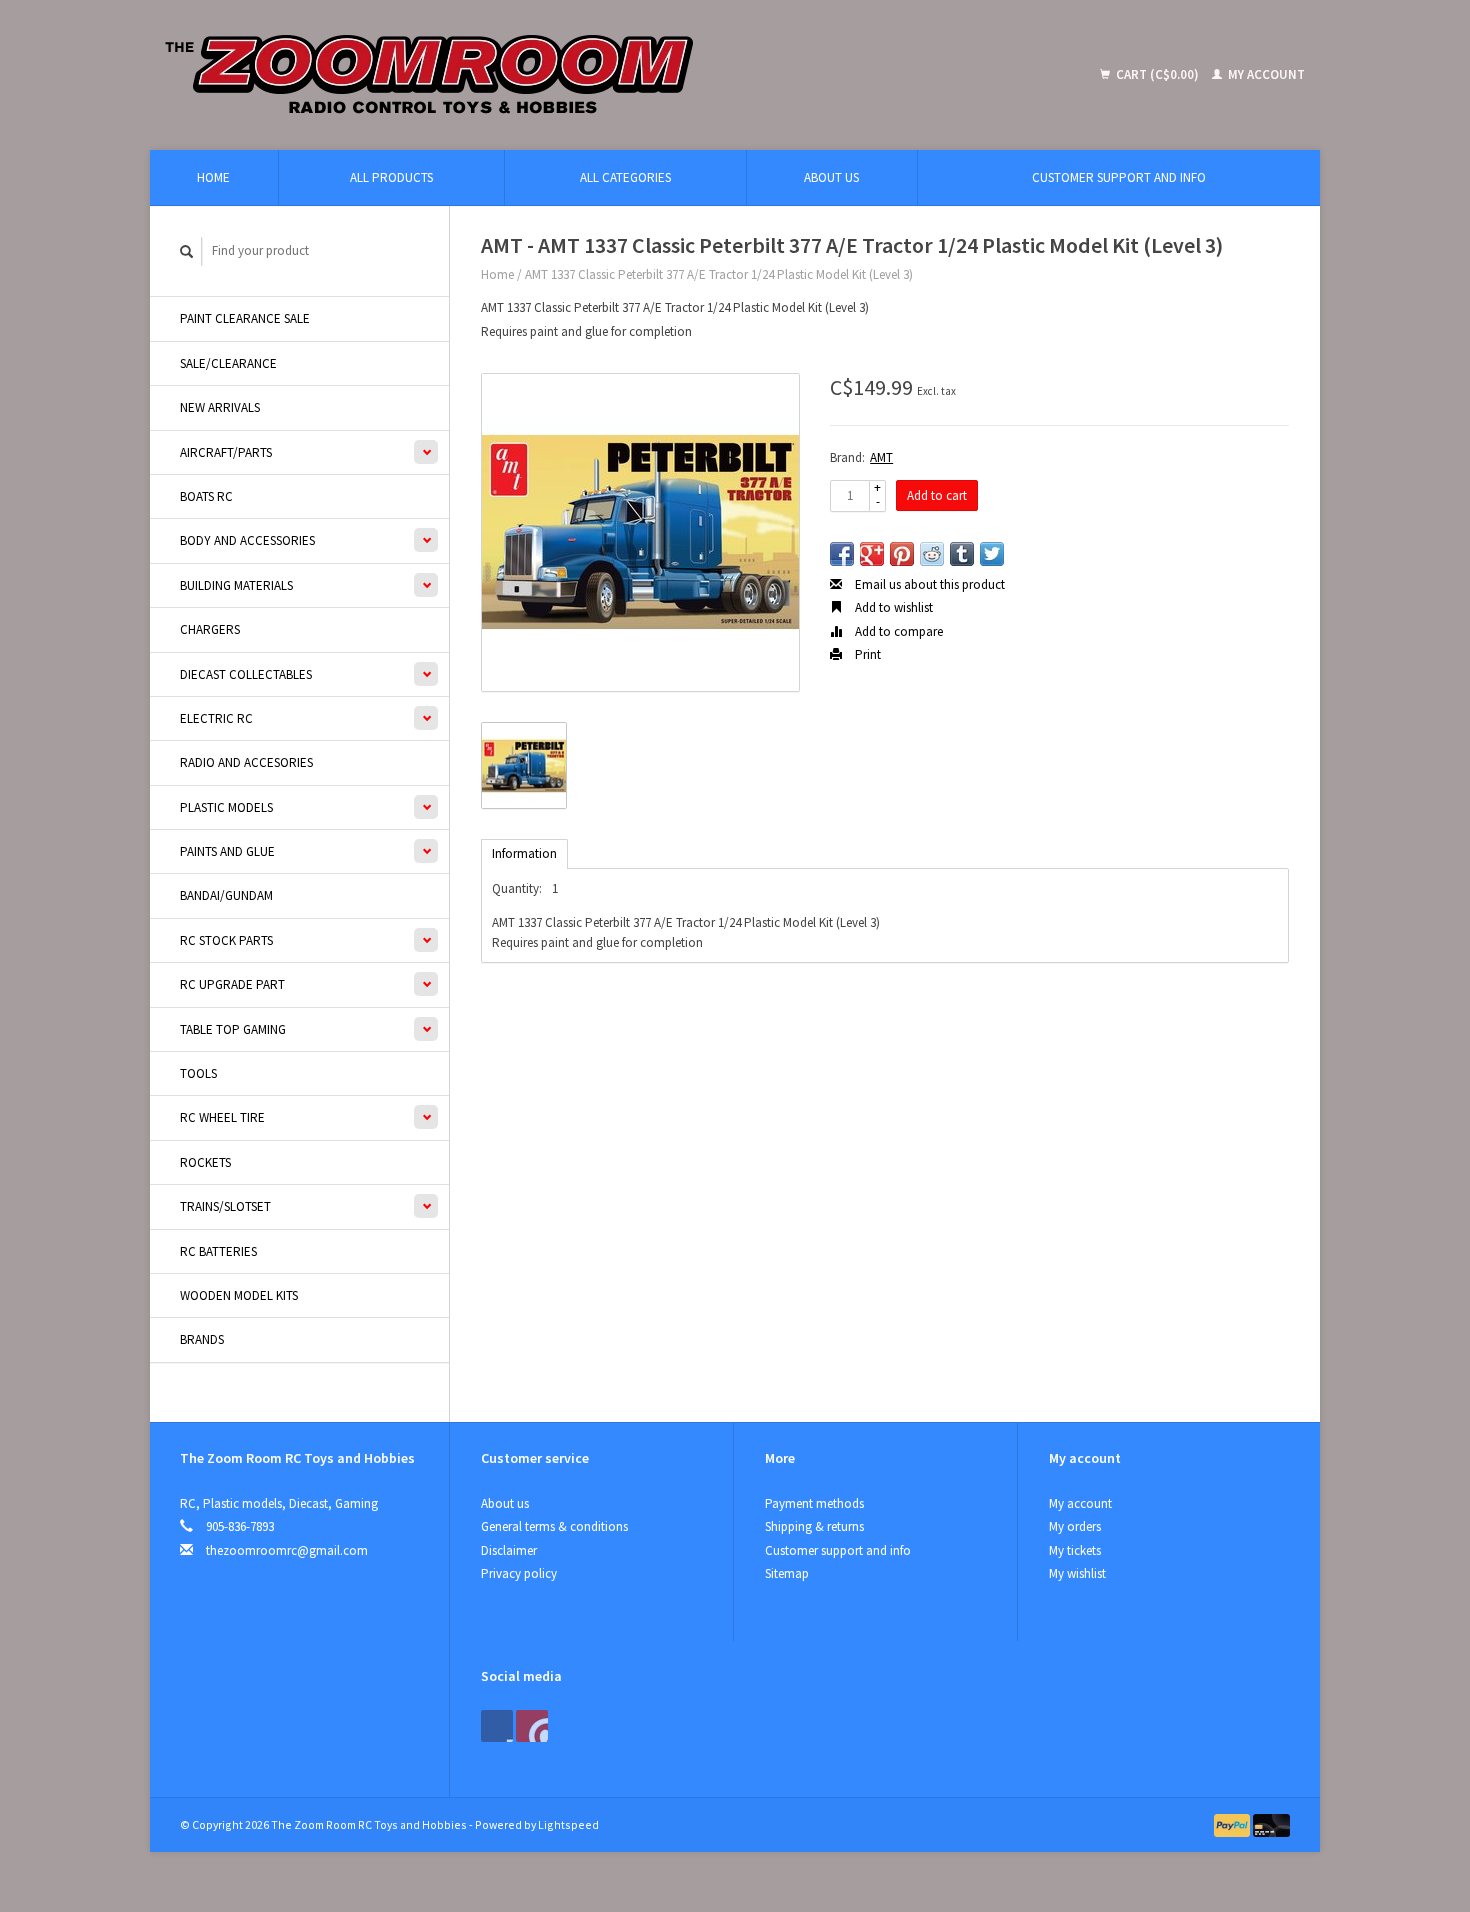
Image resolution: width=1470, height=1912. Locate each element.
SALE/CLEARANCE (228, 363)
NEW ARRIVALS (220, 407)
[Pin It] (902, 554)
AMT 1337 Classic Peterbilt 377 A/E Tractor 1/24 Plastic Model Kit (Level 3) (719, 274)
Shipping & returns (814, 1526)
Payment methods (814, 1503)
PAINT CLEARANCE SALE (245, 318)
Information (524, 853)
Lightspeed (568, 1824)
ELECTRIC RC (216, 718)
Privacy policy (519, 1573)
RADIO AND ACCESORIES (246, 762)
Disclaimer (509, 1550)
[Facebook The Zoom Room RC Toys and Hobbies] (497, 1726)
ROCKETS (205, 1162)
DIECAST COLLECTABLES (246, 674)
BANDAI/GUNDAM (226, 895)
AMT (881, 457)
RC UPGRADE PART (232, 984)
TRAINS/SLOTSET (225, 1206)
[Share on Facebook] (842, 554)
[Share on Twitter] (992, 554)
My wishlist (1077, 1573)
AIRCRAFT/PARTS (226, 452)
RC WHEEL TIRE (222, 1117)
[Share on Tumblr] (962, 554)
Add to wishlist (892, 607)
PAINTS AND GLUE (227, 851)
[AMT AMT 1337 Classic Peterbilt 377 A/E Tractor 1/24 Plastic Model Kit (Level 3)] (640, 532)
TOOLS (198, 1073)
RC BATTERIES (218, 1251)
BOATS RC (206, 496)
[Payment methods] (1234, 1824)
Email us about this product (928, 584)
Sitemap (787, 1573)
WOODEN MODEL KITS (239, 1295)
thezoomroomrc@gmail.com (287, 1550)
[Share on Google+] (872, 554)
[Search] (187, 251)
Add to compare (897, 631)
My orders (1075, 1526)
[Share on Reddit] (932, 554)
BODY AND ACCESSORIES (247, 540)
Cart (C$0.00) (1157, 74)
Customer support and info (1119, 177)
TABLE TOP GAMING (233, 1029)
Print (866, 654)
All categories (625, 177)
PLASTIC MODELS (226, 807)
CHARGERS (210, 629)
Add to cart (937, 495)
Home (213, 177)
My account (1265, 74)
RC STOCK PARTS (226, 940)
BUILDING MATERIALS (236, 585)
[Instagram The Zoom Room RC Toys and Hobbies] (532, 1726)
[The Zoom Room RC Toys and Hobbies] (575, 75)
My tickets (1075, 1550)
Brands (202, 1339)
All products (391, 177)
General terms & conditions (554, 1526)
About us (831, 177)
